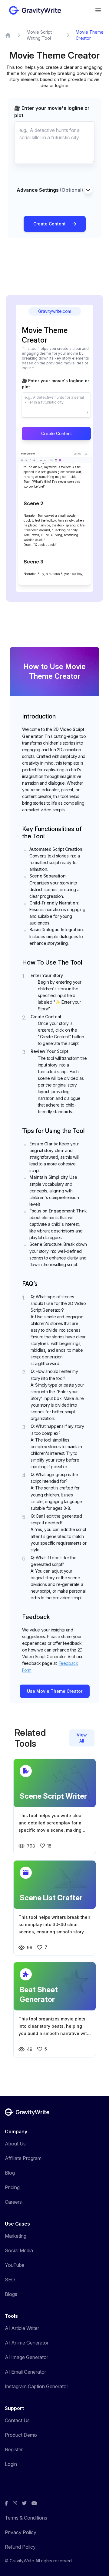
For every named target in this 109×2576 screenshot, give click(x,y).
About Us (15, 2144)
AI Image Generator (26, 2357)
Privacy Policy (21, 2532)
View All (82, 1738)
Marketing (16, 2236)
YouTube (15, 2265)
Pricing (12, 2187)
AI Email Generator (25, 2372)
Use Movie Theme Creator (55, 1691)
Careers (13, 2202)
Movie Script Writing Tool (39, 35)
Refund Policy (20, 2547)
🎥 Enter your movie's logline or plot (52, 112)
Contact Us (17, 2420)
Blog (10, 2173)
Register (14, 2449)
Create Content (50, 224)
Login (11, 2464)
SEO (10, 2280)
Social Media (19, 2250)
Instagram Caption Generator (36, 2386)
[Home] (8, 35)
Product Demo (21, 2435)
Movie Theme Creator (90, 35)
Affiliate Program (23, 2158)
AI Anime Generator (27, 2343)
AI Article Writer (22, 2328)
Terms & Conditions (26, 2518)
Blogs (11, 2294)
